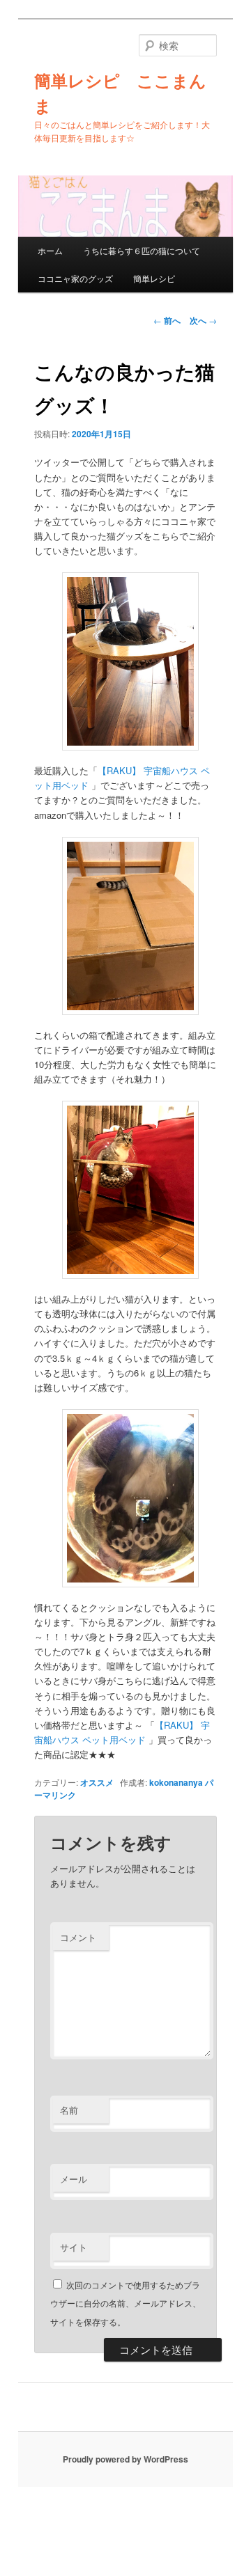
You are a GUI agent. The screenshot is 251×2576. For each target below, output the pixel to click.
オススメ (97, 1782)
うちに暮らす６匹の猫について (142, 250)
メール (74, 2179)
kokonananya (176, 1782)
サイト (74, 2247)
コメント (78, 1937)
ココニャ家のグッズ (75, 278)
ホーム (50, 250)
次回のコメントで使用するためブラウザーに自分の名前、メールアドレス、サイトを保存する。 (125, 2303)
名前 (69, 2110)
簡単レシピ (154, 278)
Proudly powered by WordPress (125, 2459)
